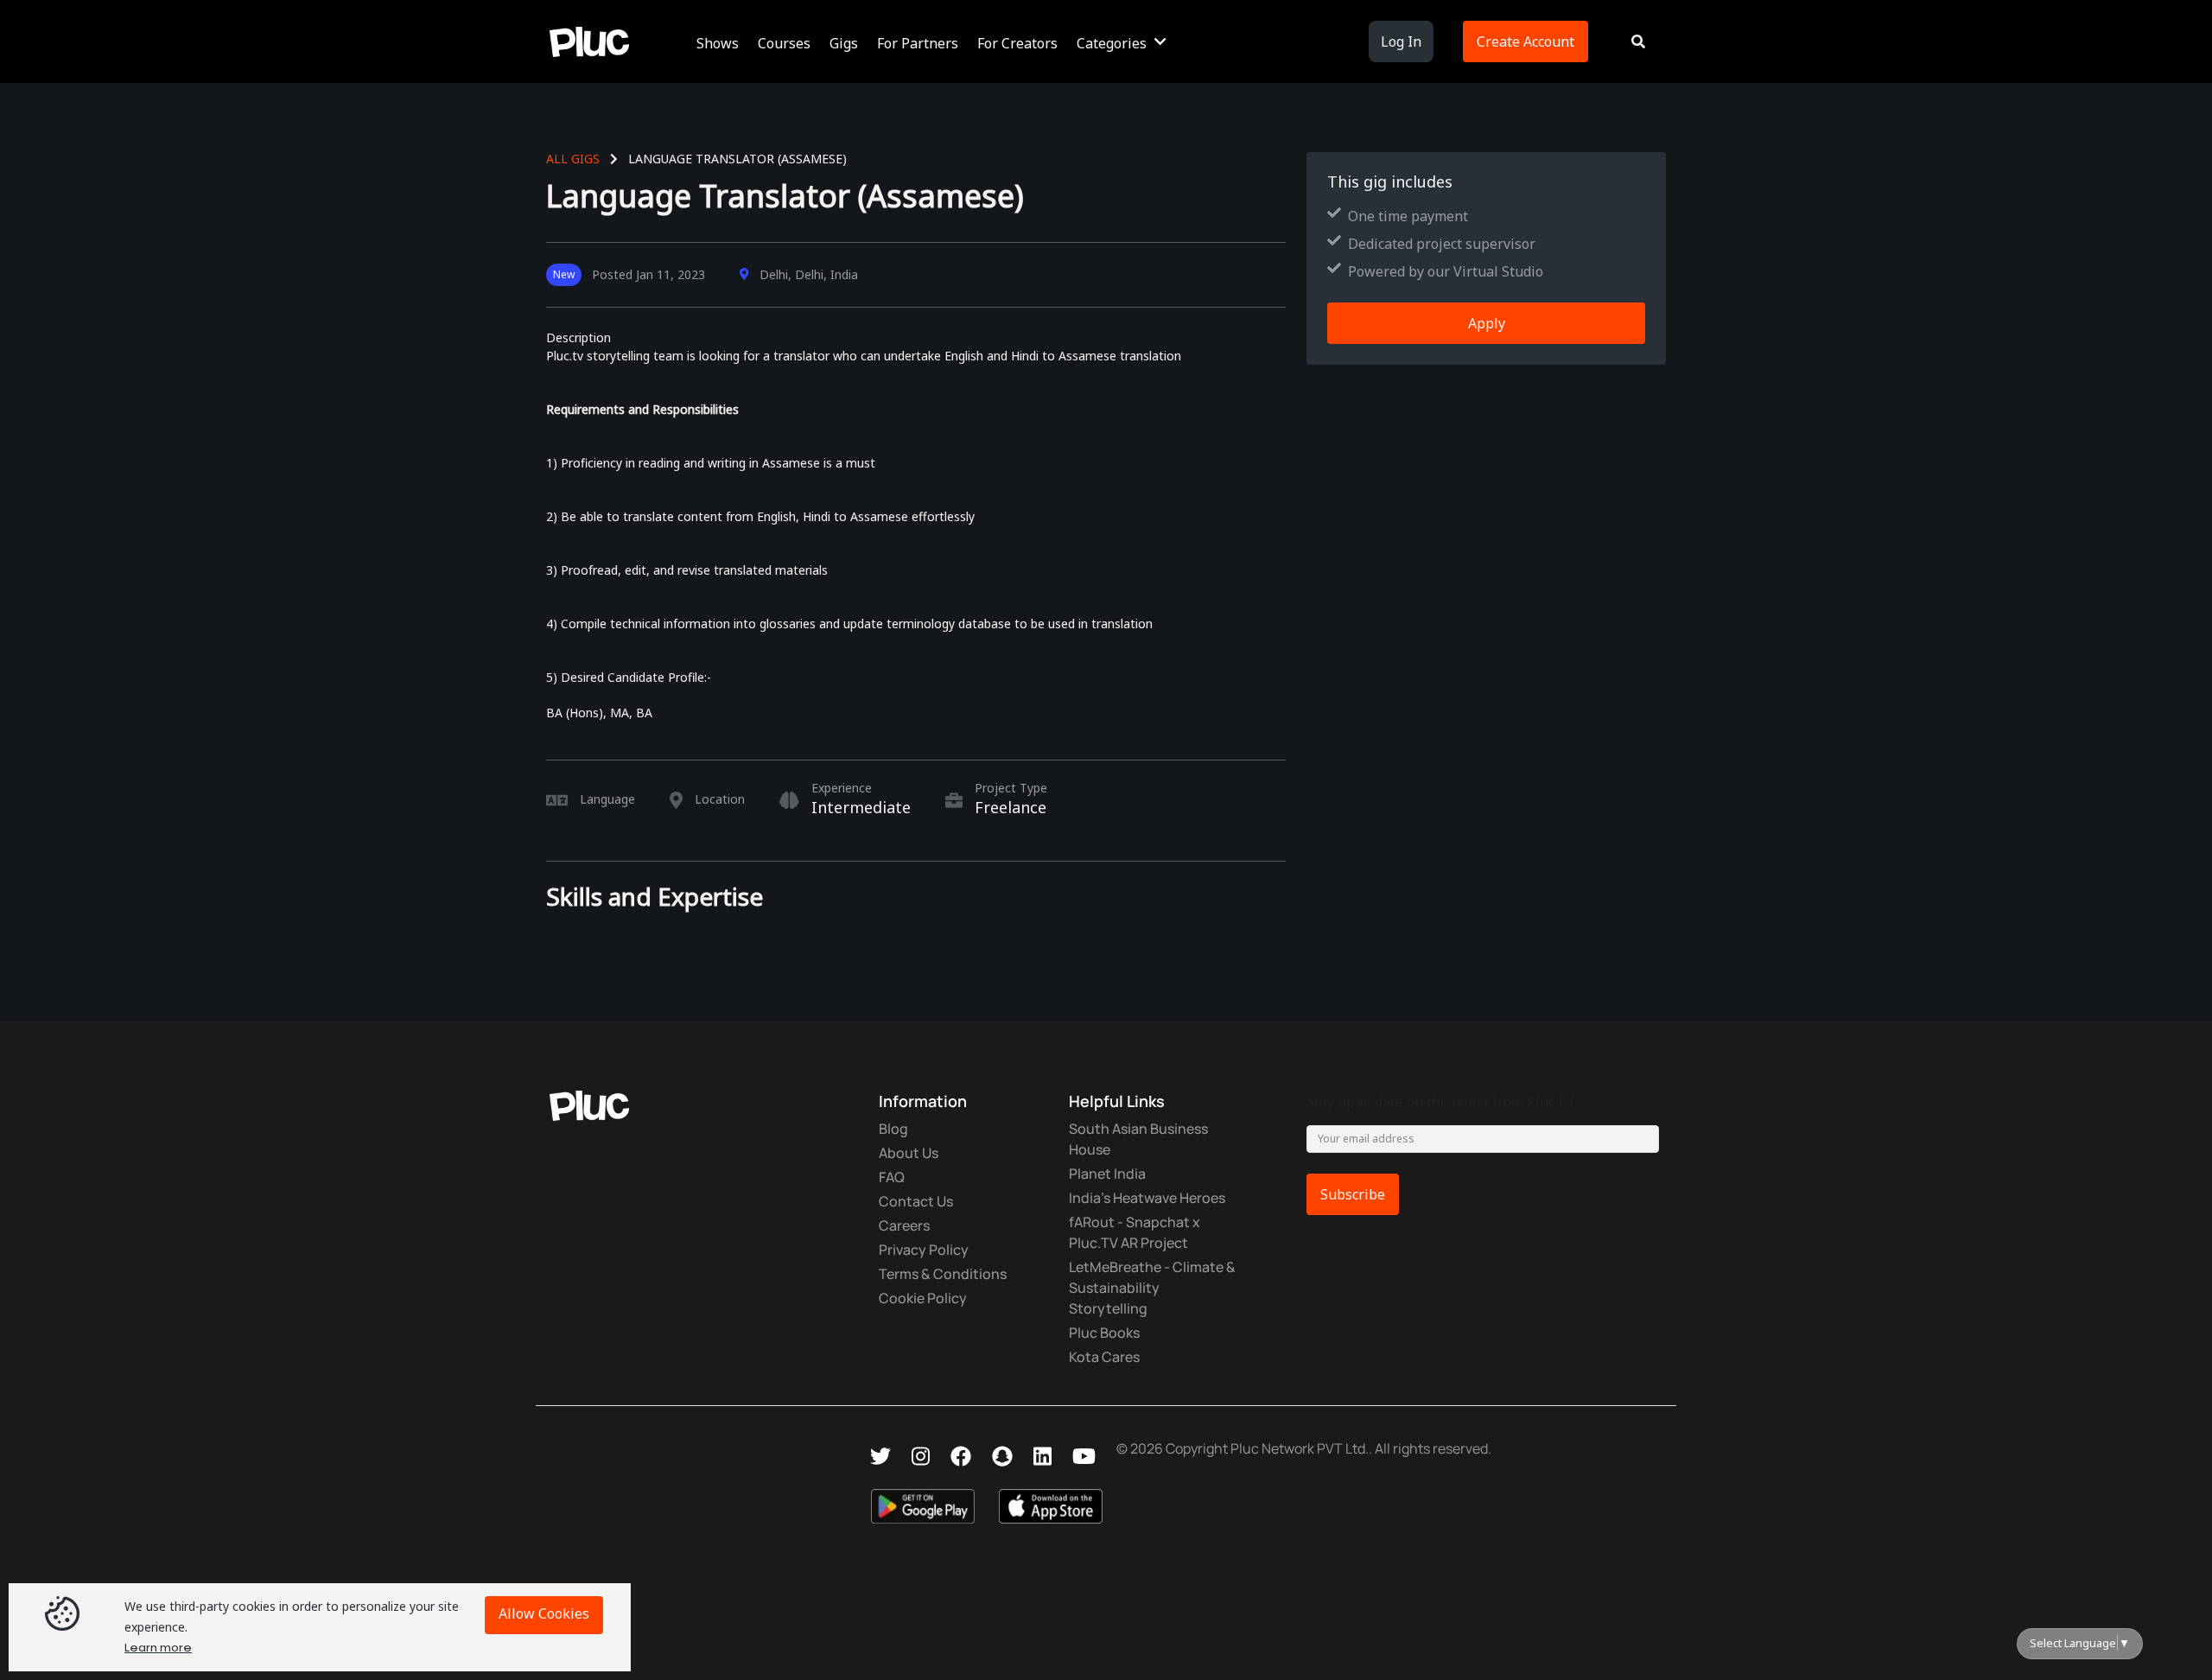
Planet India (1107, 1174)
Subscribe (1353, 1194)
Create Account (1526, 41)
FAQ (892, 1177)
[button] (720, 41)
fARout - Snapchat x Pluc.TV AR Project (1135, 1232)
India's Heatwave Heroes (1147, 1198)
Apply (1487, 323)
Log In (1401, 41)
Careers (904, 1225)
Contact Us (916, 1201)
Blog (893, 1129)
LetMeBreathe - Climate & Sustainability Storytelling (1152, 1288)
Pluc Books (1104, 1333)
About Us (909, 1153)
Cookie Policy (923, 1298)
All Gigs (573, 159)
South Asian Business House (1138, 1139)
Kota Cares (1104, 1357)
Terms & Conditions (943, 1274)
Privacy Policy (924, 1250)
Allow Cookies (544, 1613)
